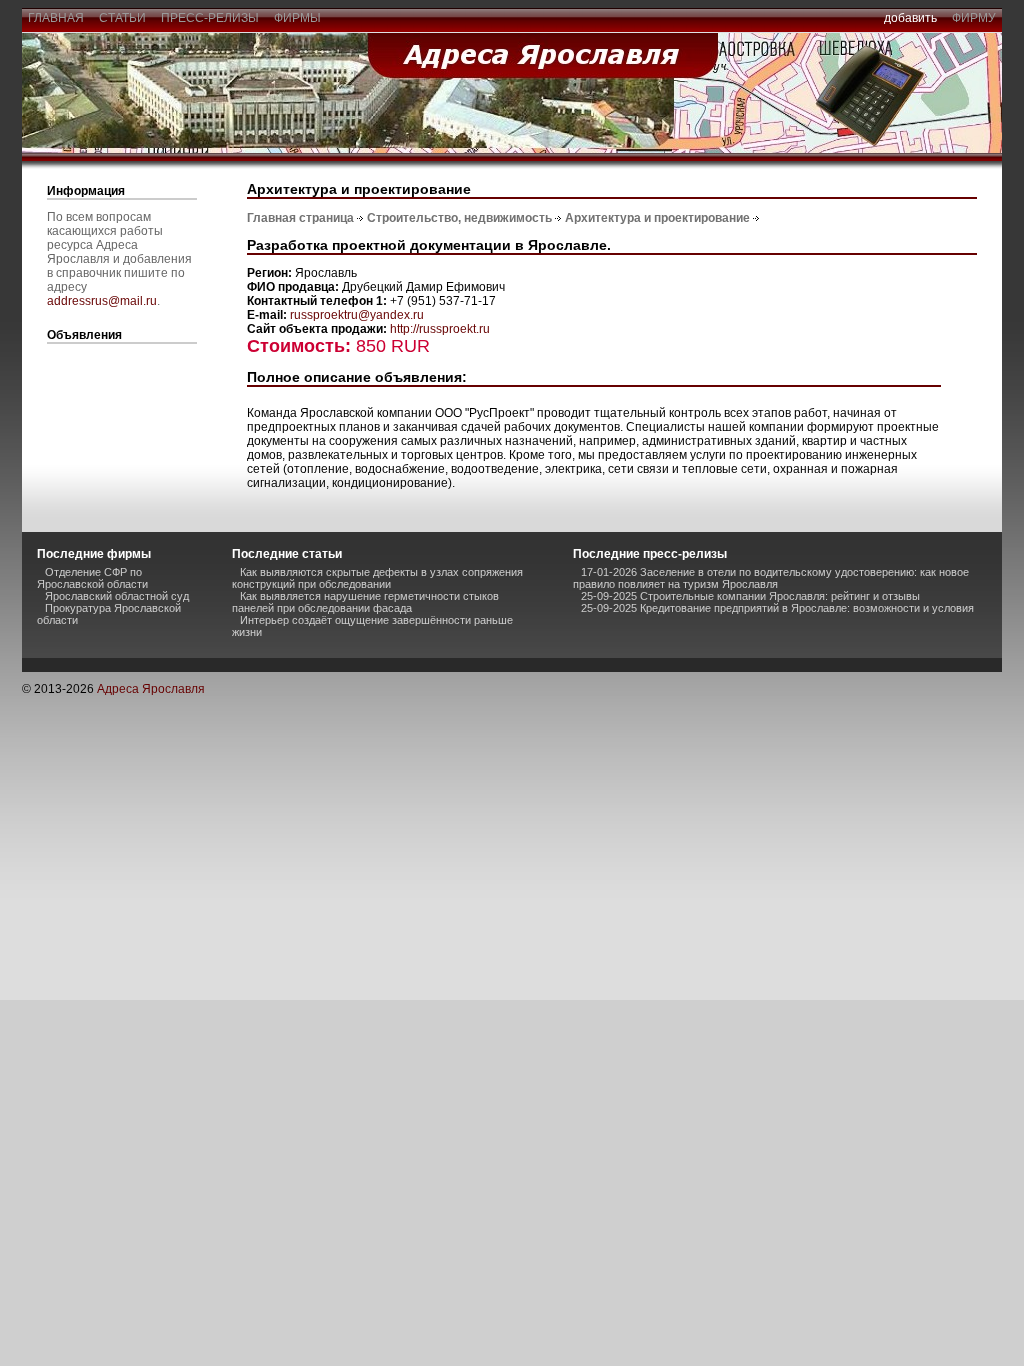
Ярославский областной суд (117, 596)
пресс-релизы (210, 18)
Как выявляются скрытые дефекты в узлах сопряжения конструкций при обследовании (377, 578)
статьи (122, 18)
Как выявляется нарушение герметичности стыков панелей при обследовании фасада (365, 602)
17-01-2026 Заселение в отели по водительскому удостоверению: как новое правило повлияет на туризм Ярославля (771, 578)
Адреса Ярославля (151, 689)
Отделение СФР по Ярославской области (92, 578)
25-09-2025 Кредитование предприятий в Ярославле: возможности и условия (777, 608)
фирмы (297, 18)
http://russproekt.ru (440, 329)
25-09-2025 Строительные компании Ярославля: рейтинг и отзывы (750, 596)
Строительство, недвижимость (459, 218)
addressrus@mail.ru (102, 301)
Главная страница (300, 218)
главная (56, 18)
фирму (974, 18)
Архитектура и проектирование (657, 218)
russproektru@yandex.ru (357, 315)
